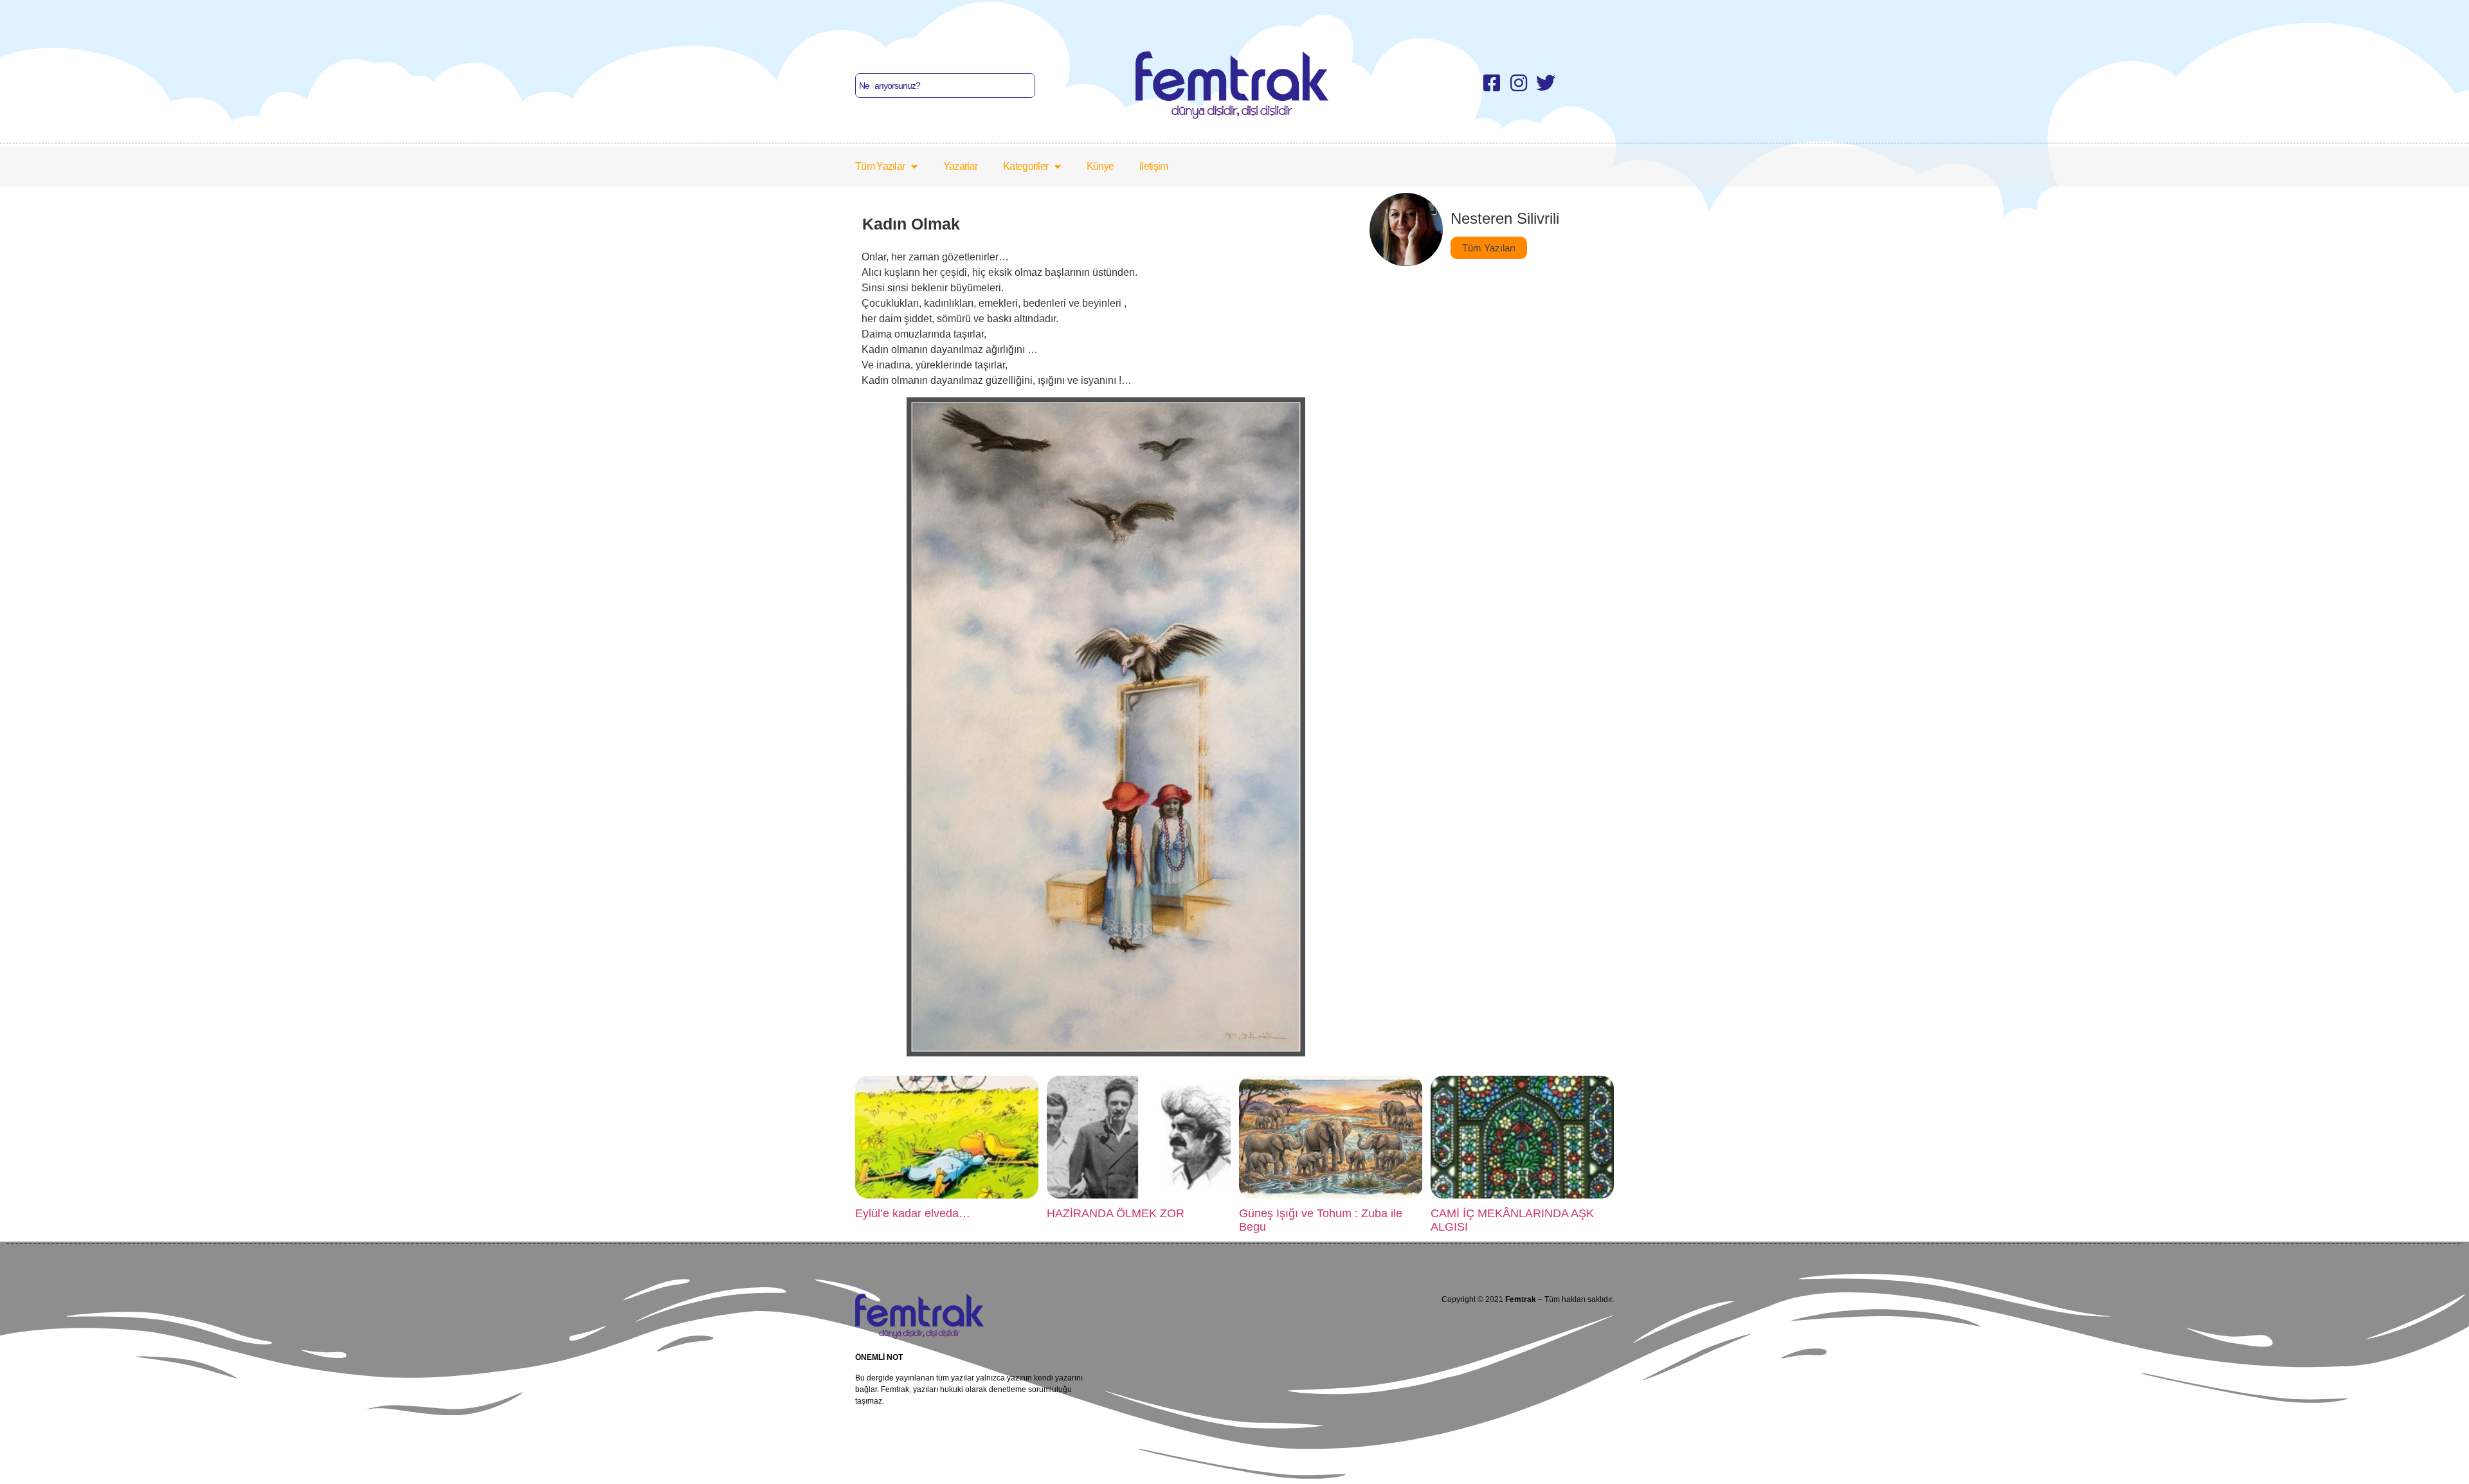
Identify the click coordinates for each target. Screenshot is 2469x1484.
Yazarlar (960, 166)
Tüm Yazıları (1489, 248)
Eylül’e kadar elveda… (913, 1213)
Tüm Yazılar (880, 166)
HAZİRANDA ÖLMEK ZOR (1116, 1213)
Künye (1100, 166)
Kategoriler (1026, 166)
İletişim (1153, 166)
